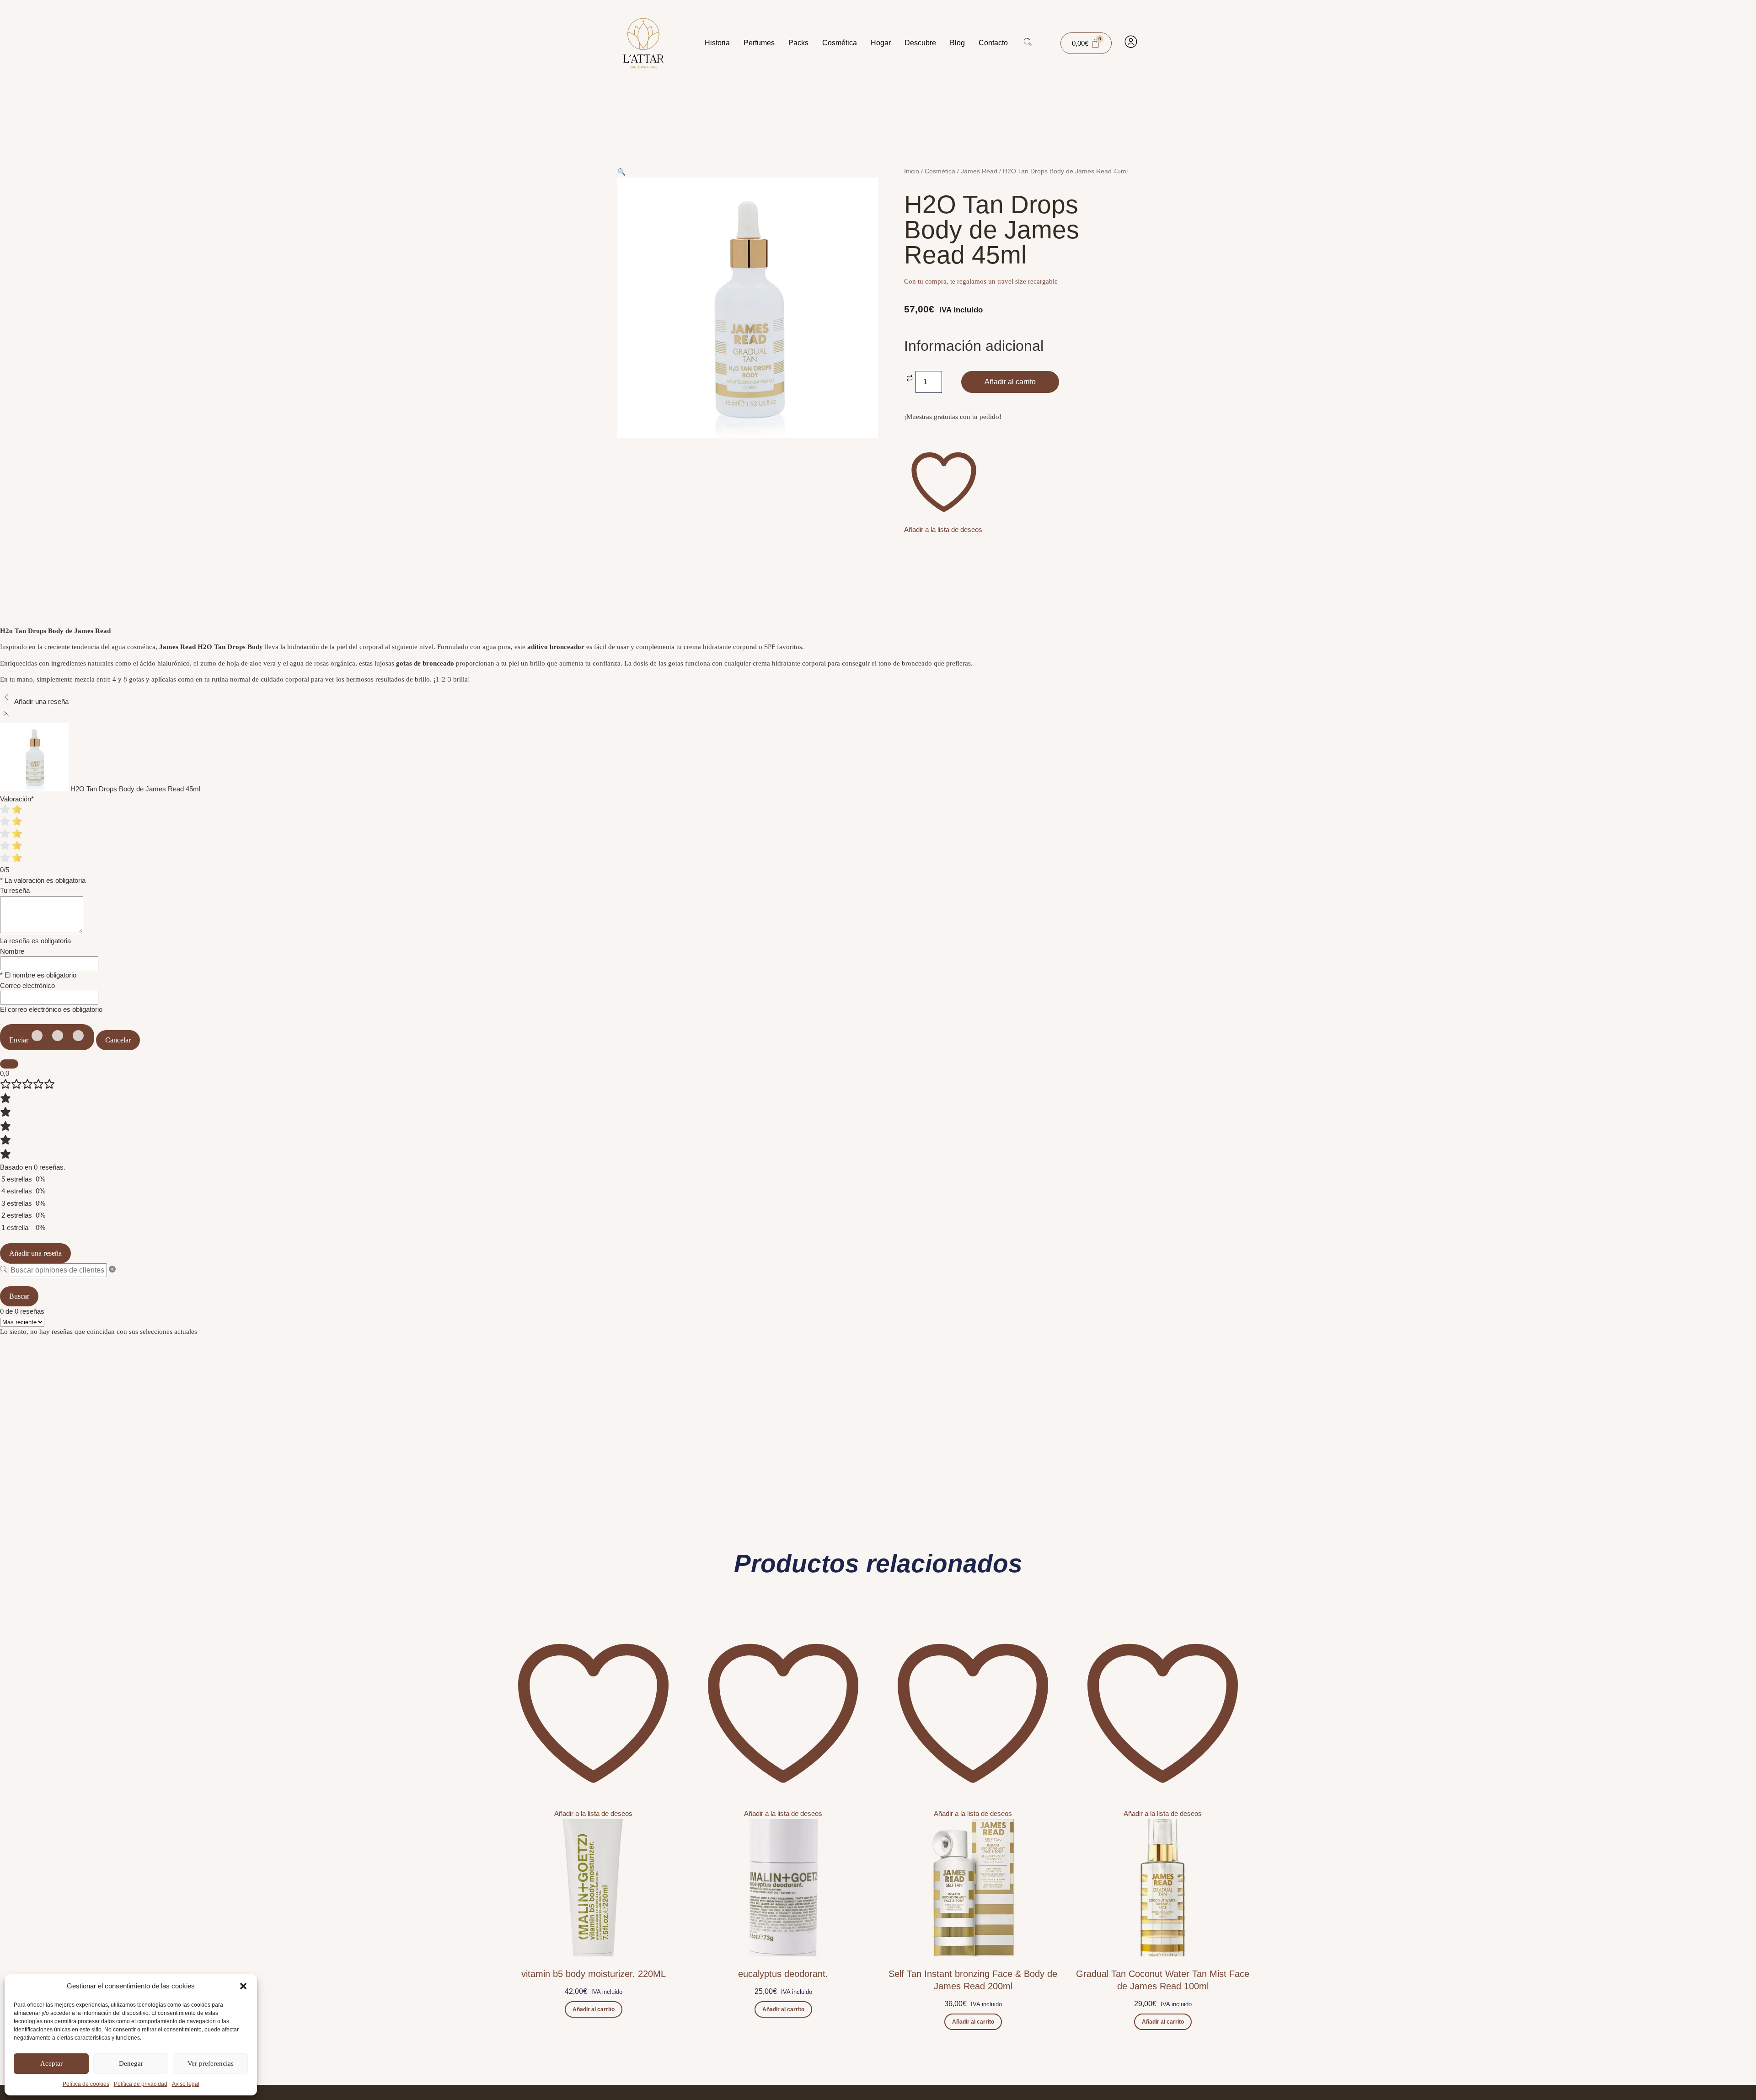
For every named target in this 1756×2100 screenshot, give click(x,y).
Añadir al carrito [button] (594, 2009)
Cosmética (840, 43)
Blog (957, 43)
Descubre (920, 43)
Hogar (881, 43)
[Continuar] (9, 1064)
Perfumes (759, 43)
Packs (798, 43)
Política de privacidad (141, 2084)
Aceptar (51, 2063)
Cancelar (118, 1040)
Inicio (912, 171)
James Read (979, 171)
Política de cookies (86, 2084)
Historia (717, 43)
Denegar (131, 2063)
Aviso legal (186, 2084)
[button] (243, 1986)
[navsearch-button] (1028, 43)
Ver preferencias (211, 2063)
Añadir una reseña (35, 1253)
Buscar (19, 1296)
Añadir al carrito (1010, 382)
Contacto (993, 43)
